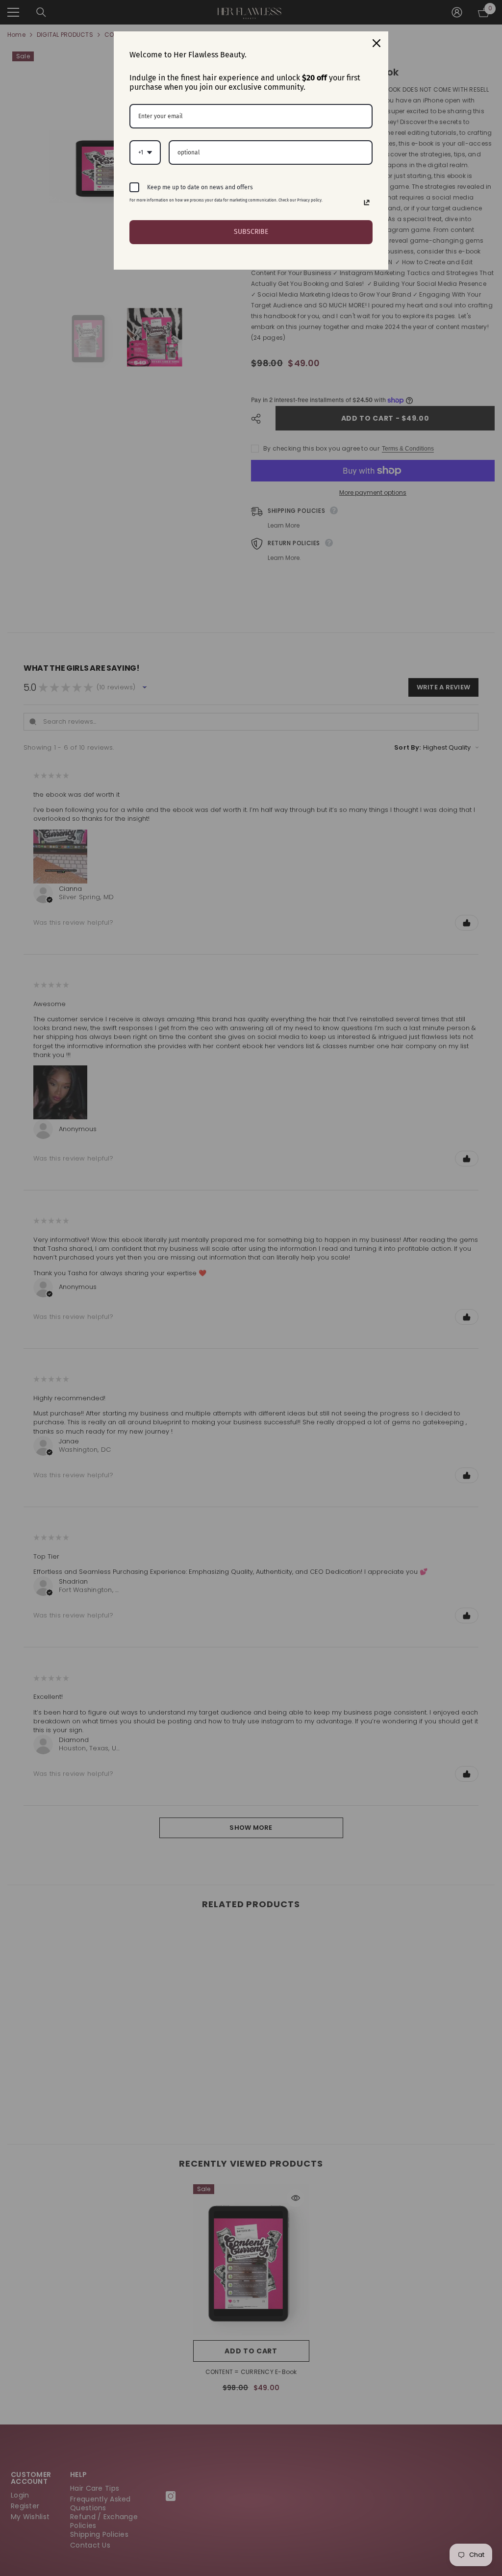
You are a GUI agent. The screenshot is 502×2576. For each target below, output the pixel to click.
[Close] (376, 43)
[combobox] (145, 152)
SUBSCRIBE (251, 232)
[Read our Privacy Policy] (367, 202)
